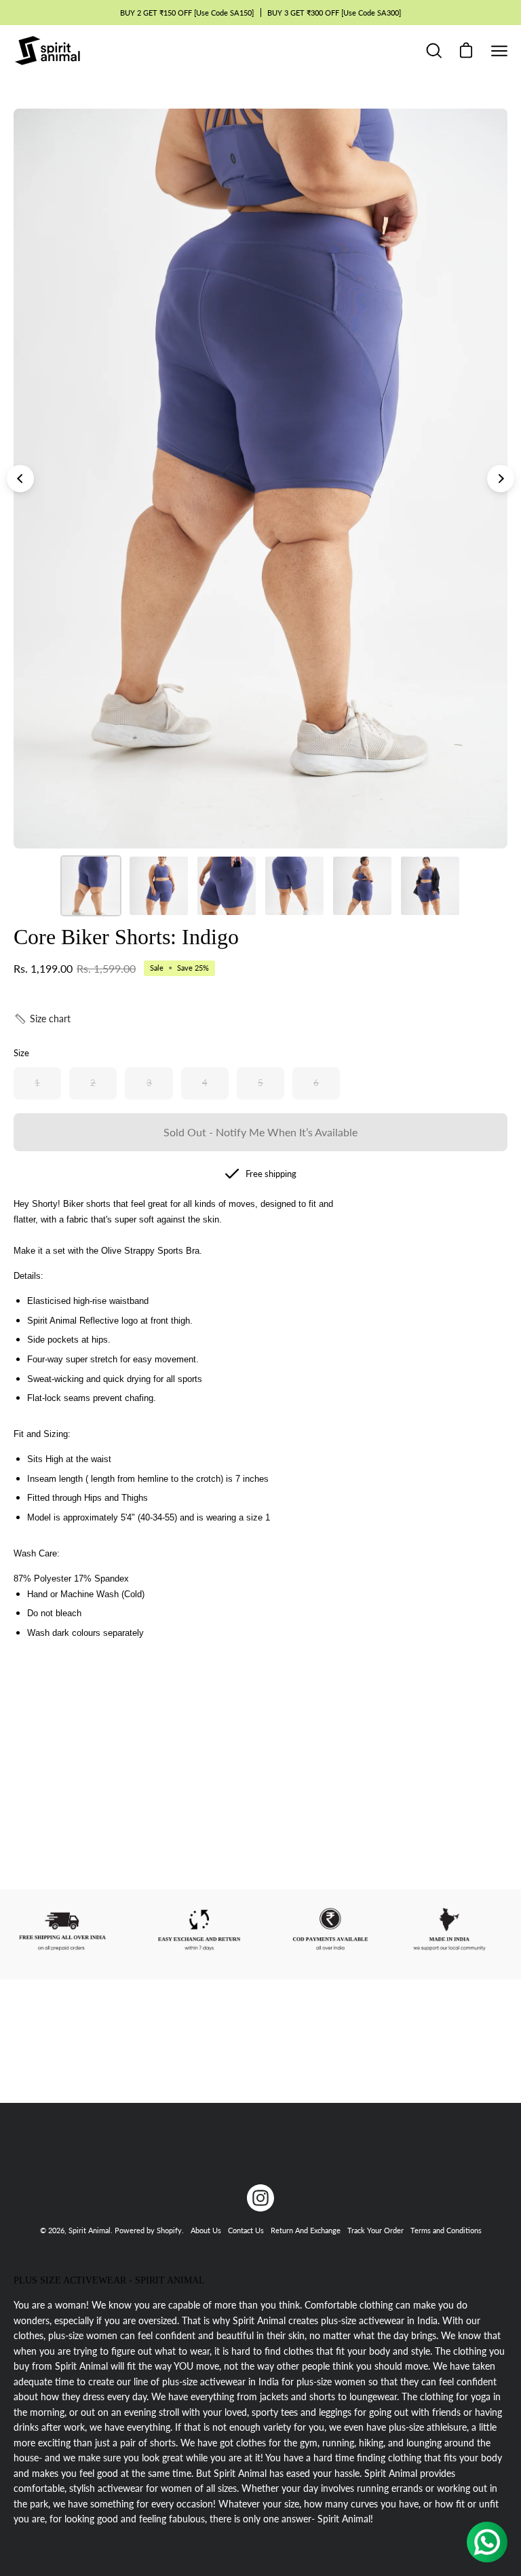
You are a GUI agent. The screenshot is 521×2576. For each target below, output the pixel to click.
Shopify (169, 2230)
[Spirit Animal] (47, 51)
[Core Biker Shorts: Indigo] (91, 886)
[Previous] (20, 479)
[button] (42, 1019)
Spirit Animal (90, 2230)
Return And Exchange (306, 2230)
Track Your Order (375, 2230)
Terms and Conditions (446, 2230)
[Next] (501, 479)
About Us (206, 2230)
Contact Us (246, 2230)
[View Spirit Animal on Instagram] (260, 2198)
